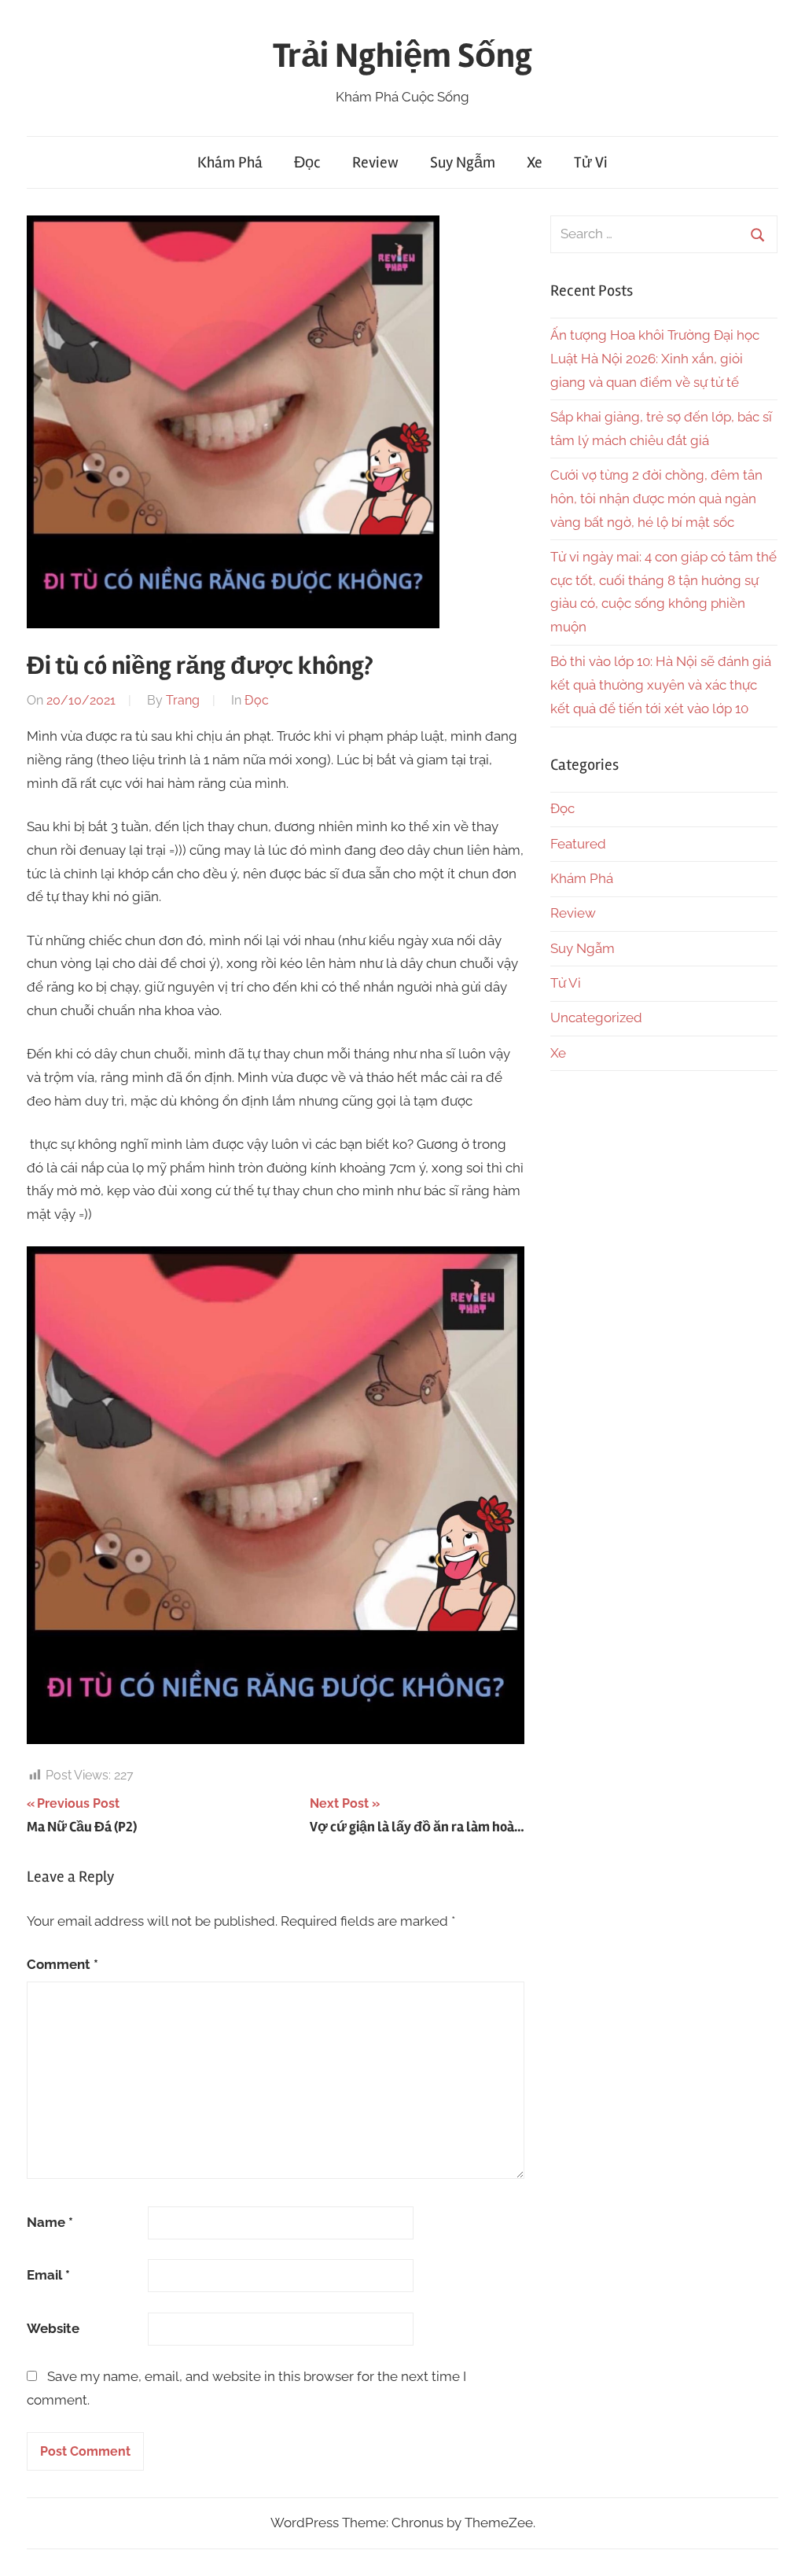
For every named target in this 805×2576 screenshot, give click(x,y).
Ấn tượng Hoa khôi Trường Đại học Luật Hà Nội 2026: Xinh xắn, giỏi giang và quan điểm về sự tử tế (655, 359)
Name (50, 2222)
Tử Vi (591, 162)
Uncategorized (596, 1018)
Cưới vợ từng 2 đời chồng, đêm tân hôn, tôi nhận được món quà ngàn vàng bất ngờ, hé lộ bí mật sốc (656, 499)
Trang (183, 700)
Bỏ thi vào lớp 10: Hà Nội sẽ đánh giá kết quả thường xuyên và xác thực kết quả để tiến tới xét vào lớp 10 (661, 685)
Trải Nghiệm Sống (402, 56)
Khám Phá (230, 162)
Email (48, 2275)
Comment (62, 1964)
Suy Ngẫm (463, 162)
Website (53, 2328)
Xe (535, 162)
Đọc (307, 162)
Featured (578, 844)
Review (375, 162)
